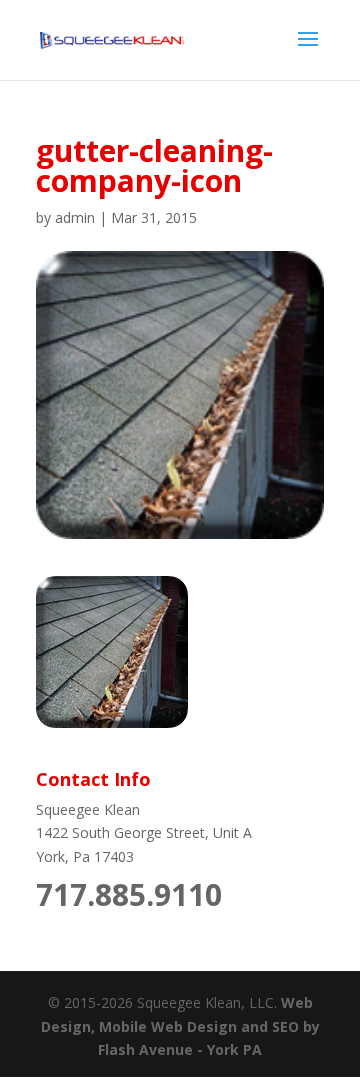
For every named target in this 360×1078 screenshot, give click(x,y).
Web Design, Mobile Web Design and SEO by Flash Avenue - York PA (180, 1026)
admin (75, 217)
